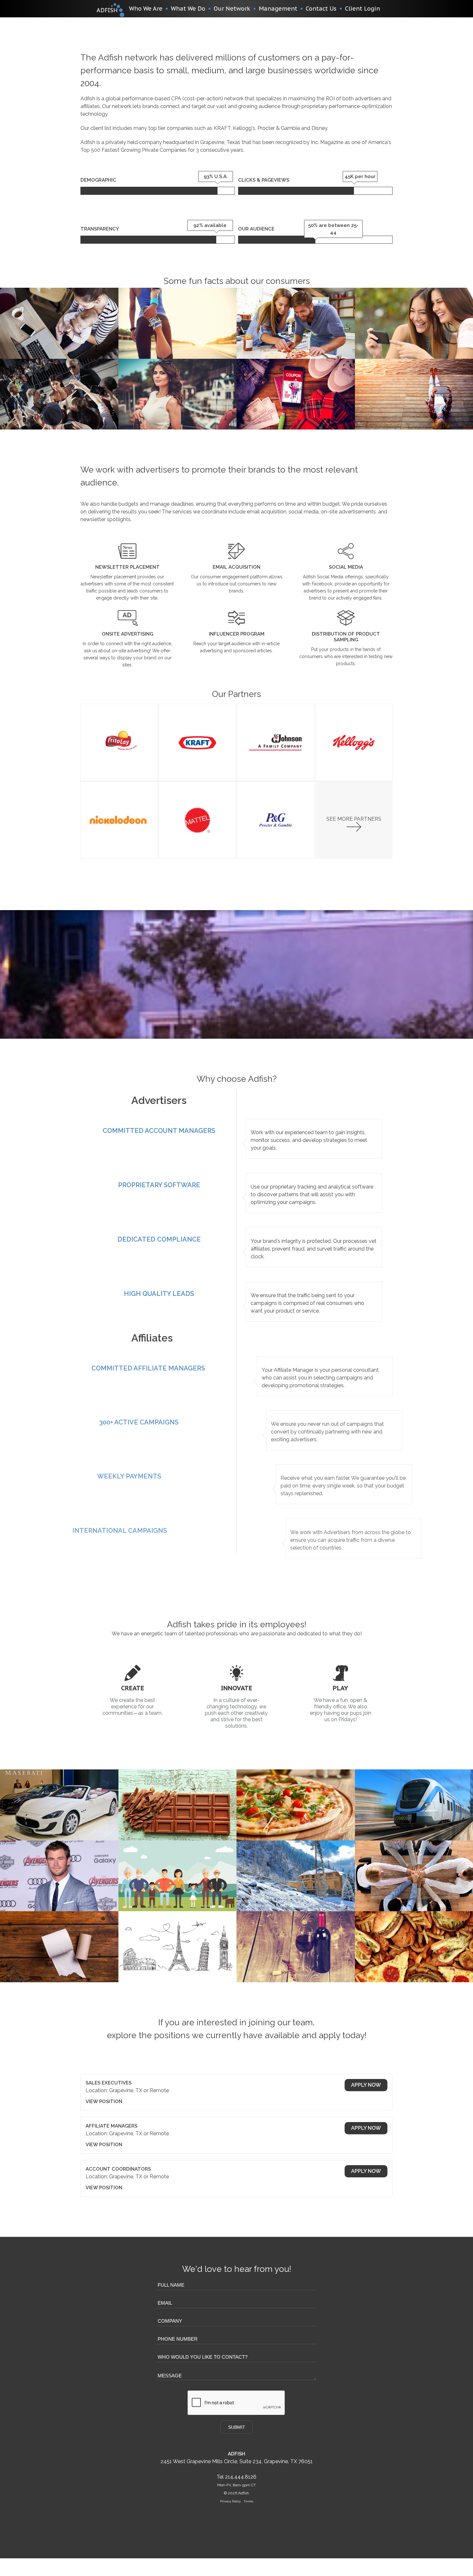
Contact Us (321, 9)
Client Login (362, 9)
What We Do (188, 9)
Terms (248, 2501)
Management (278, 9)
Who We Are (146, 9)
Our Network (232, 9)
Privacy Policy (230, 2501)
